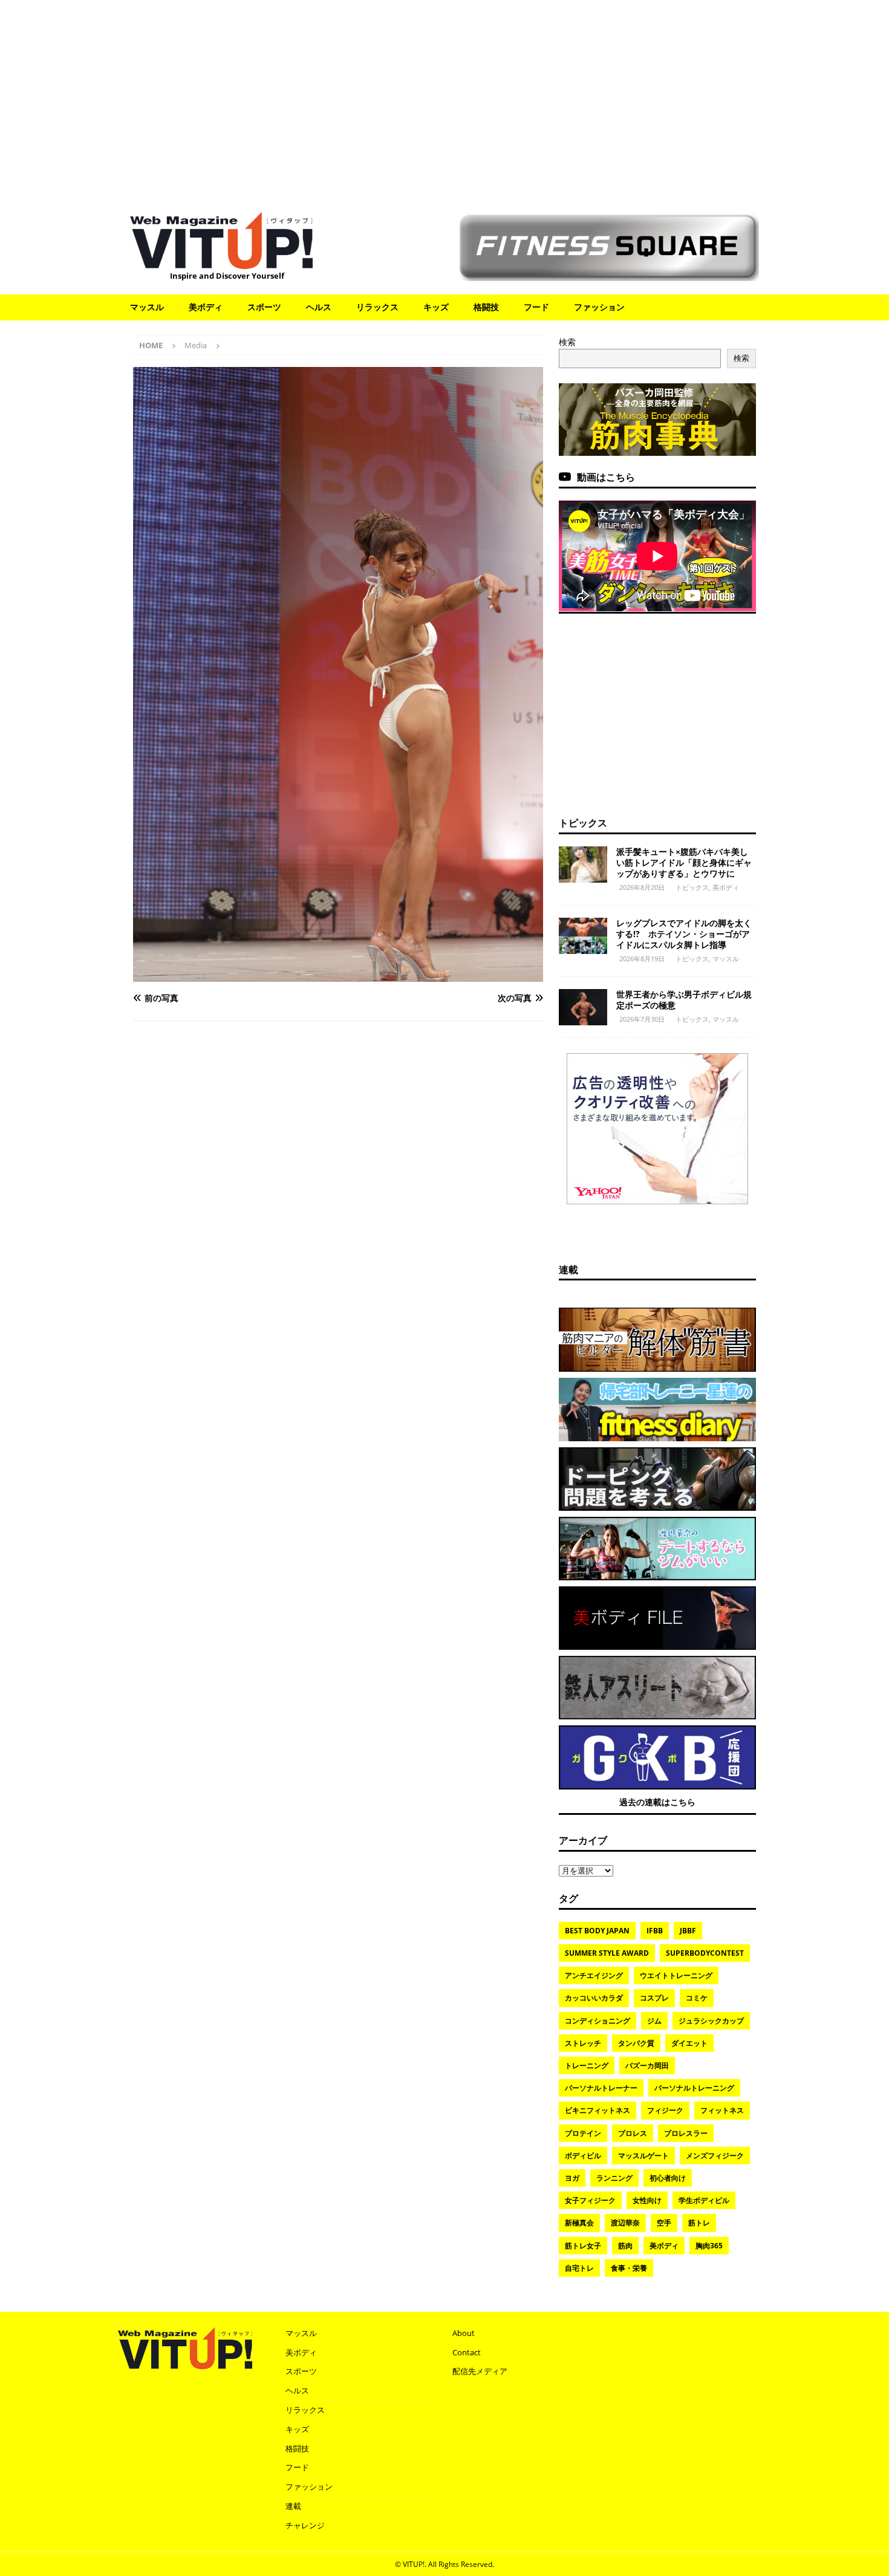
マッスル (147, 307)
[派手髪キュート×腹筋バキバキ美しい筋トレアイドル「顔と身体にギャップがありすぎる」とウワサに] (583, 865)
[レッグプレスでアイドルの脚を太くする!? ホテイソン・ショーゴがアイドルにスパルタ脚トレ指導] (583, 936)
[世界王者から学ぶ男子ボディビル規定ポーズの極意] (583, 1007)
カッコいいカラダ (594, 1998)
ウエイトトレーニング (676, 1975)
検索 (567, 342)
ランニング (614, 2178)
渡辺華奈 (625, 2223)
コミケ (697, 1998)
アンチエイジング (594, 1975)
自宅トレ (579, 2268)
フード (536, 307)
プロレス (633, 2133)
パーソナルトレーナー (601, 2088)
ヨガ (572, 2178)
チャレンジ (305, 2525)
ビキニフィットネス (598, 2110)
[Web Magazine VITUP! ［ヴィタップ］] (221, 261)
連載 (568, 1270)
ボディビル (583, 2156)
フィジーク (665, 2110)
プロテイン (583, 2133)
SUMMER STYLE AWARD (607, 1953)
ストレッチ (583, 2043)
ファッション (599, 307)
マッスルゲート (643, 2156)
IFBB (655, 1931)
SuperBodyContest (705, 1953)
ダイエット (689, 2043)
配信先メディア (480, 2371)
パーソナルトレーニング (694, 2088)
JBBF (688, 1931)
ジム (654, 2021)
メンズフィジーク (715, 2156)
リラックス (377, 307)
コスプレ (654, 1998)
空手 (664, 2223)
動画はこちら (606, 477)
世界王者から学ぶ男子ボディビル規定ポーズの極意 (684, 1000)
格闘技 (486, 307)
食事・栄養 (629, 2268)
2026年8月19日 (642, 959)
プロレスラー (686, 2133)
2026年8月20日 (642, 887)
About (464, 2333)
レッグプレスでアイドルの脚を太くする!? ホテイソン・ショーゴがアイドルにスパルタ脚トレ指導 (684, 934)
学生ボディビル (704, 2200)
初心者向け (668, 2178)
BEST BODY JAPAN (597, 1931)
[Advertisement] (444, 100)
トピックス (583, 823)
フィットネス (722, 2110)
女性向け (647, 2200)
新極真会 (579, 2223)
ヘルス (319, 307)
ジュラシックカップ (711, 2021)
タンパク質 (636, 2043)
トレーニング (587, 2065)
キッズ (436, 307)
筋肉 (625, 2246)
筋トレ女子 (583, 2246)
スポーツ (264, 307)
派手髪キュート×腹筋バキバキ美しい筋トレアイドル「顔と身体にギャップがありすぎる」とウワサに (684, 862)
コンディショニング (598, 2021)
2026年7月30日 (642, 1019)
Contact (467, 2352)
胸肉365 (709, 2246)
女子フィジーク (590, 2200)
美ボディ (206, 307)
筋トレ (699, 2223)
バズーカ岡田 (647, 2065)
